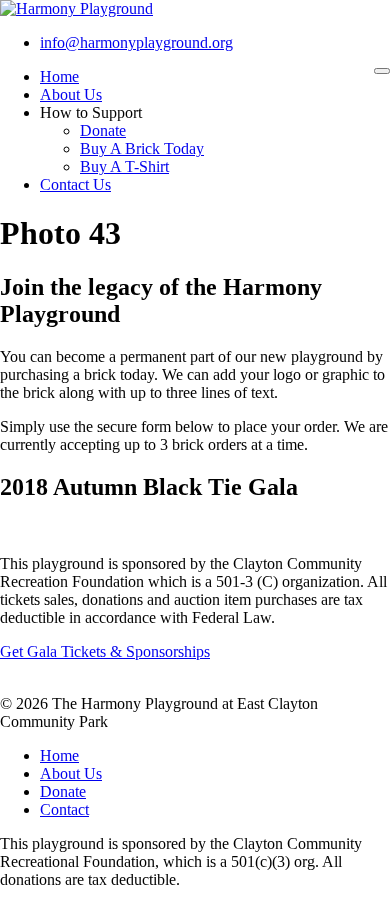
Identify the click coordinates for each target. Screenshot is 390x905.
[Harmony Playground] (76, 8)
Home (59, 76)
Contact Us (75, 184)
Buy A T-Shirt (124, 166)
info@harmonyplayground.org (136, 42)
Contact (64, 809)
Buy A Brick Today (142, 148)
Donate (103, 130)
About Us (71, 94)
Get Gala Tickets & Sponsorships (105, 651)
